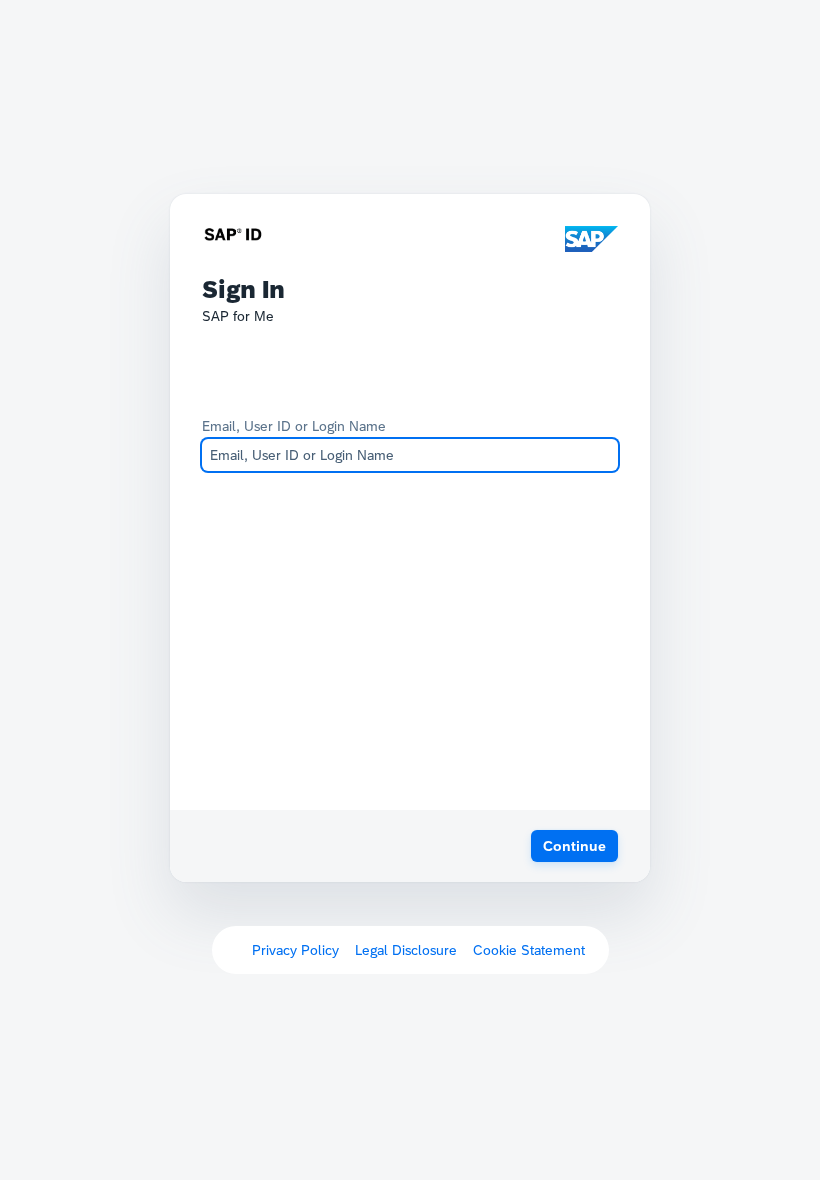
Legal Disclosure (406, 950)
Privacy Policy (295, 950)
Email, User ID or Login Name (294, 426)
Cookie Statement (529, 950)
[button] (574, 846)
